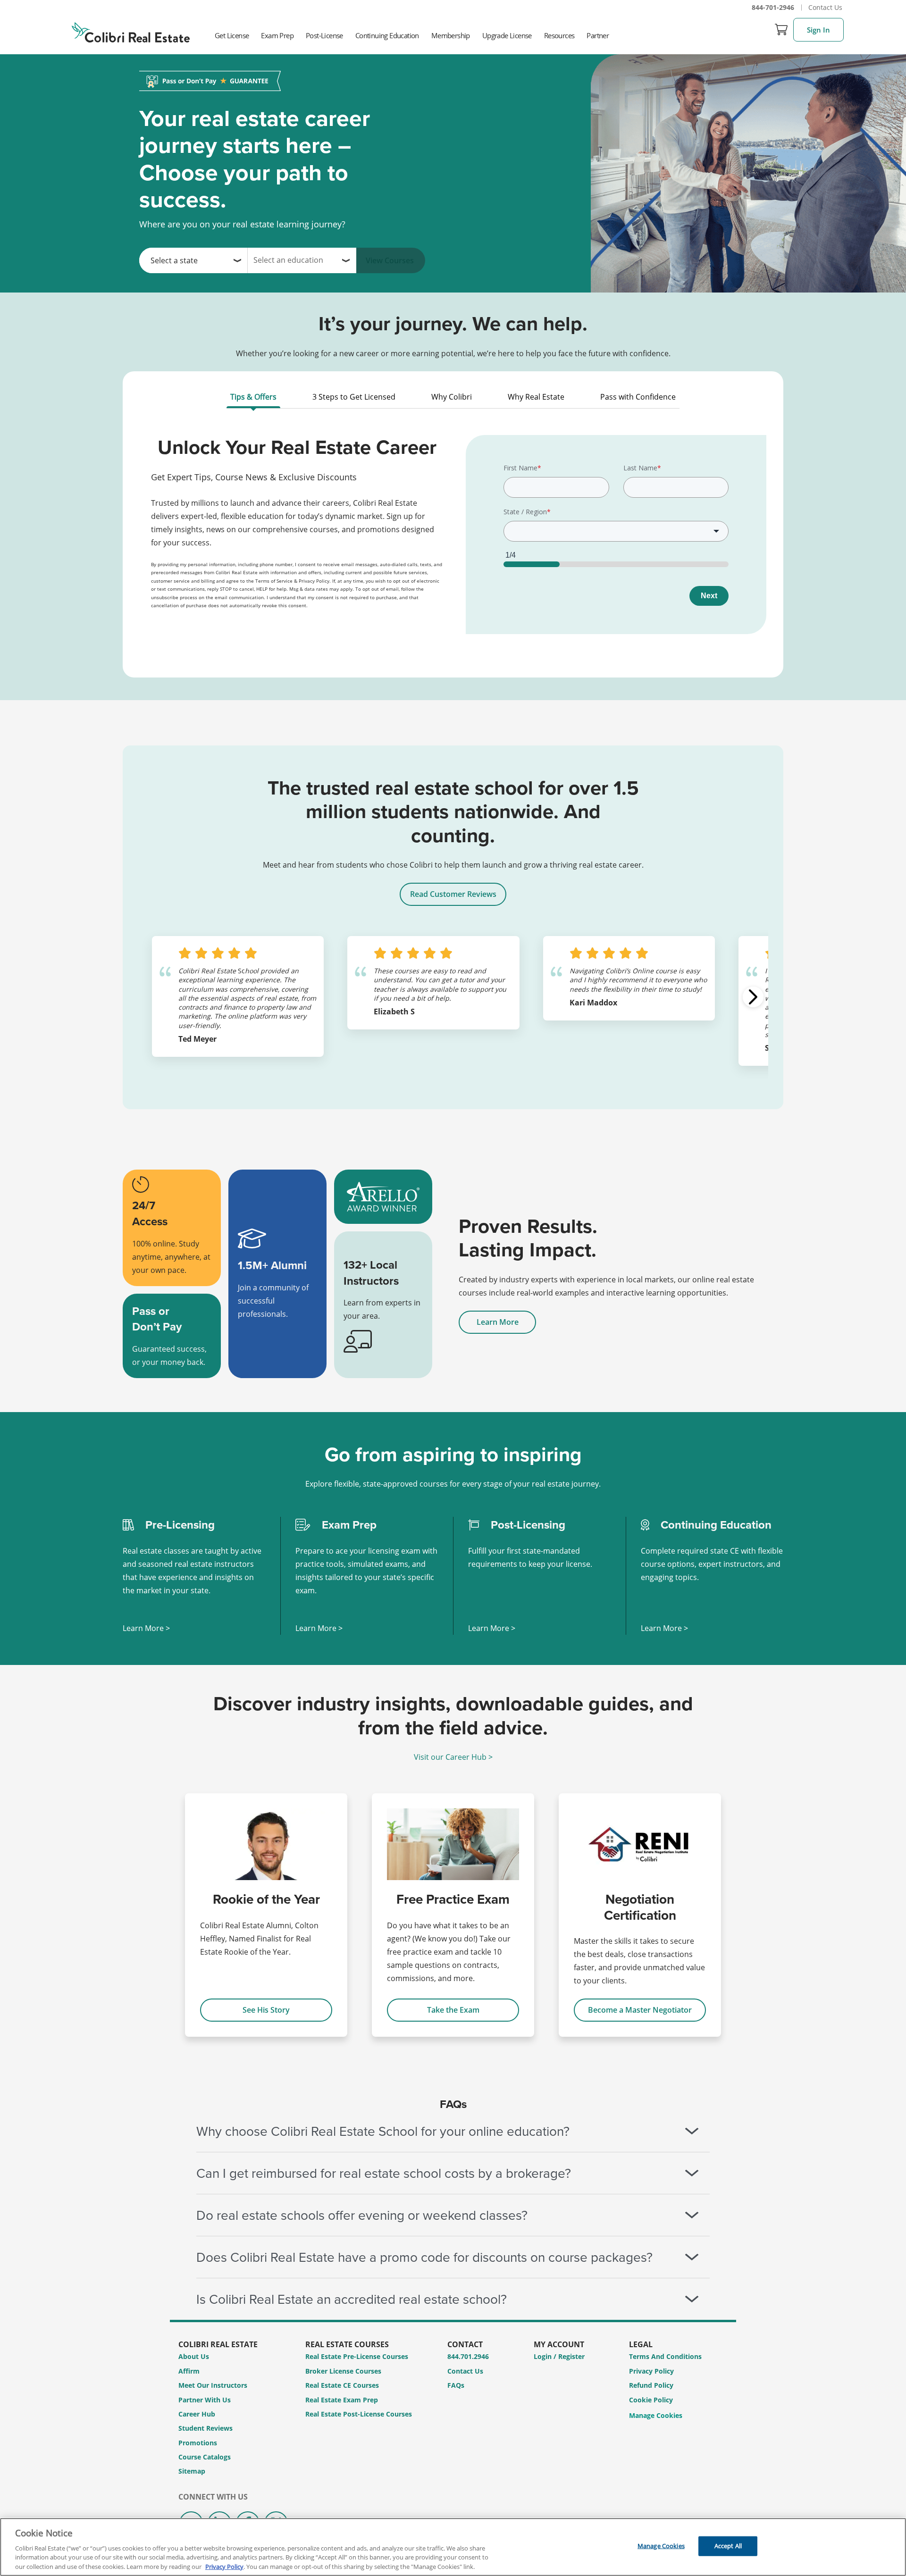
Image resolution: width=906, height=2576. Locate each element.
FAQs (456, 2385)
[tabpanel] (453, 541)
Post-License (324, 35)
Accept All (728, 2546)
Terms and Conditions (665, 2356)
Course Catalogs (205, 2457)
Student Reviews (206, 2428)
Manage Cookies (656, 2416)
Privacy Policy (651, 2371)
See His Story (266, 2010)
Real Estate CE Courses (342, 2385)
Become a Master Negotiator (640, 2010)
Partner (598, 35)
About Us (194, 2356)
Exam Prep (277, 35)
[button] (753, 997)
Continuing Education (387, 35)
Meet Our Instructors (213, 2385)
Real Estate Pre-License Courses (357, 2356)
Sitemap (192, 2471)
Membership (451, 35)
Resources (559, 35)
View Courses (390, 260)
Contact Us (825, 7)
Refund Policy (651, 2385)
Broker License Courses (343, 2371)
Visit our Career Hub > (453, 1757)
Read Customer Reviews (453, 894)
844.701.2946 (468, 2356)
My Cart (781, 30)
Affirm (189, 2371)
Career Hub (197, 2414)
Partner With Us (205, 2400)
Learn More (498, 1322)
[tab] (253, 399)
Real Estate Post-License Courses (359, 2414)
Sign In (818, 30)
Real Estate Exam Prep (342, 2400)
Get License (232, 35)
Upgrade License (507, 35)
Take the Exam (453, 2010)
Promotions (198, 2443)
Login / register (559, 2356)
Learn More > (146, 1628)
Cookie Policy (651, 2400)
